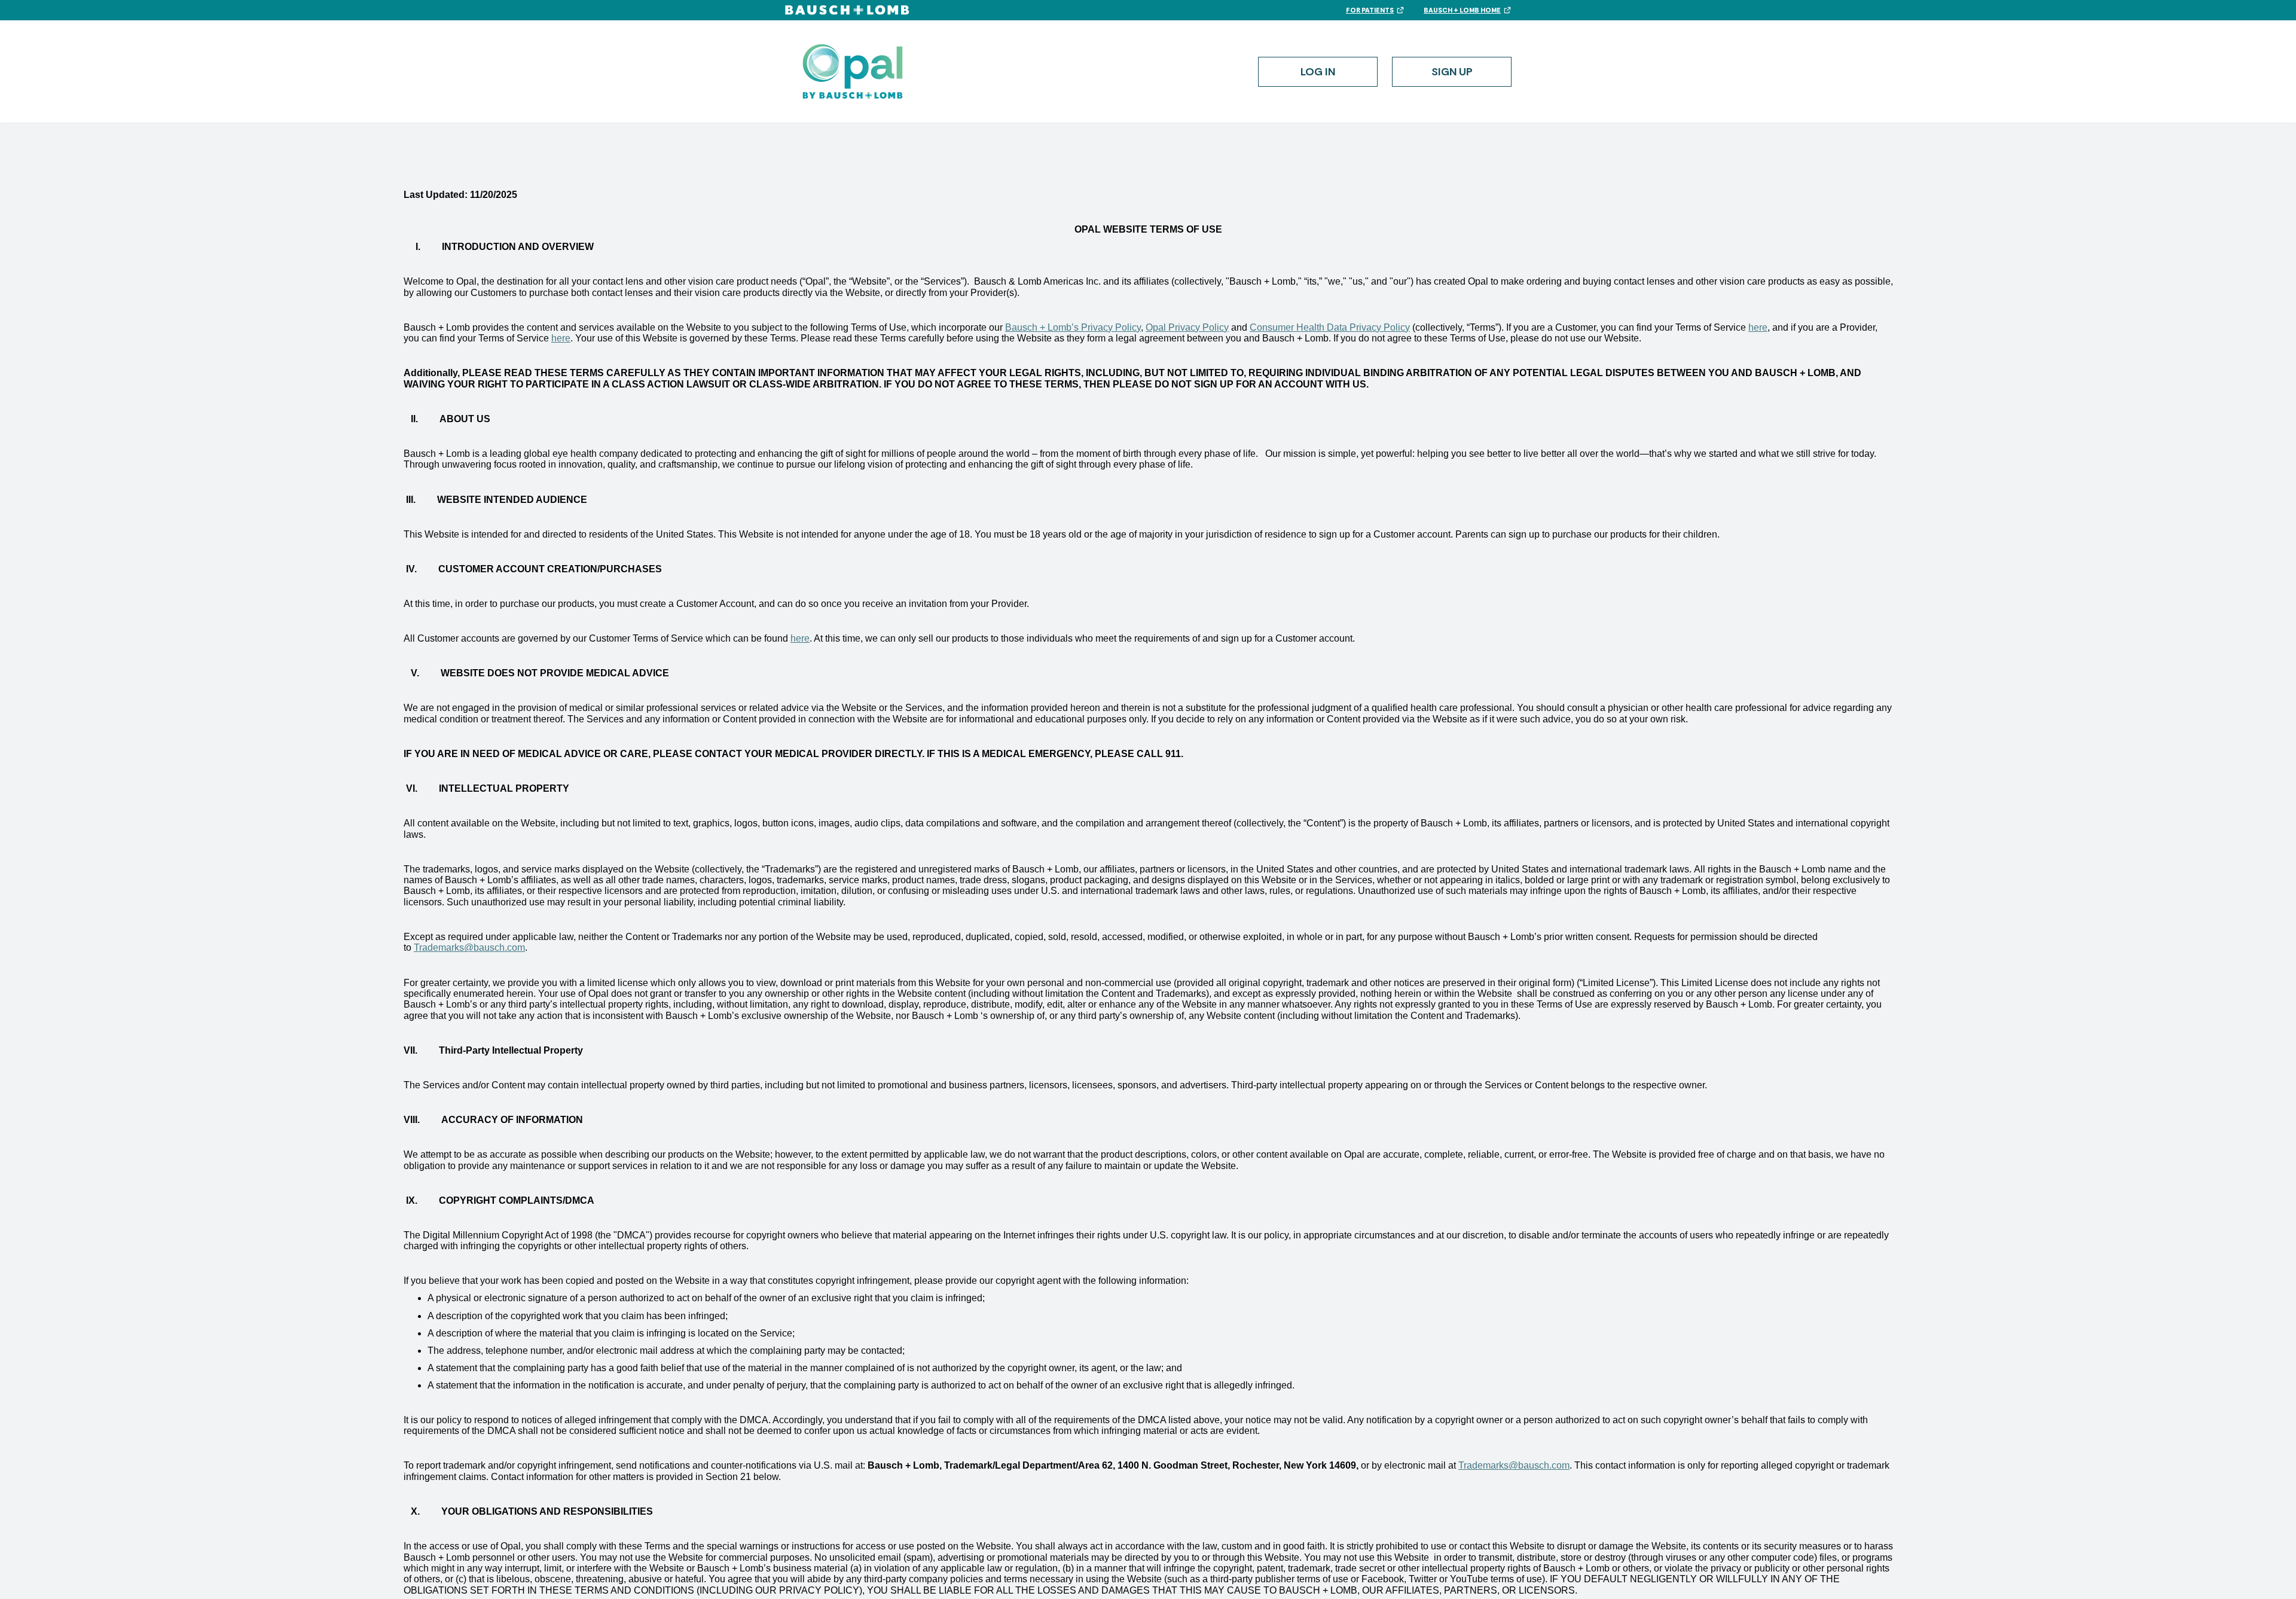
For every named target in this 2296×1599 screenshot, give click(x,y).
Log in (1318, 72)
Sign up (1452, 72)
